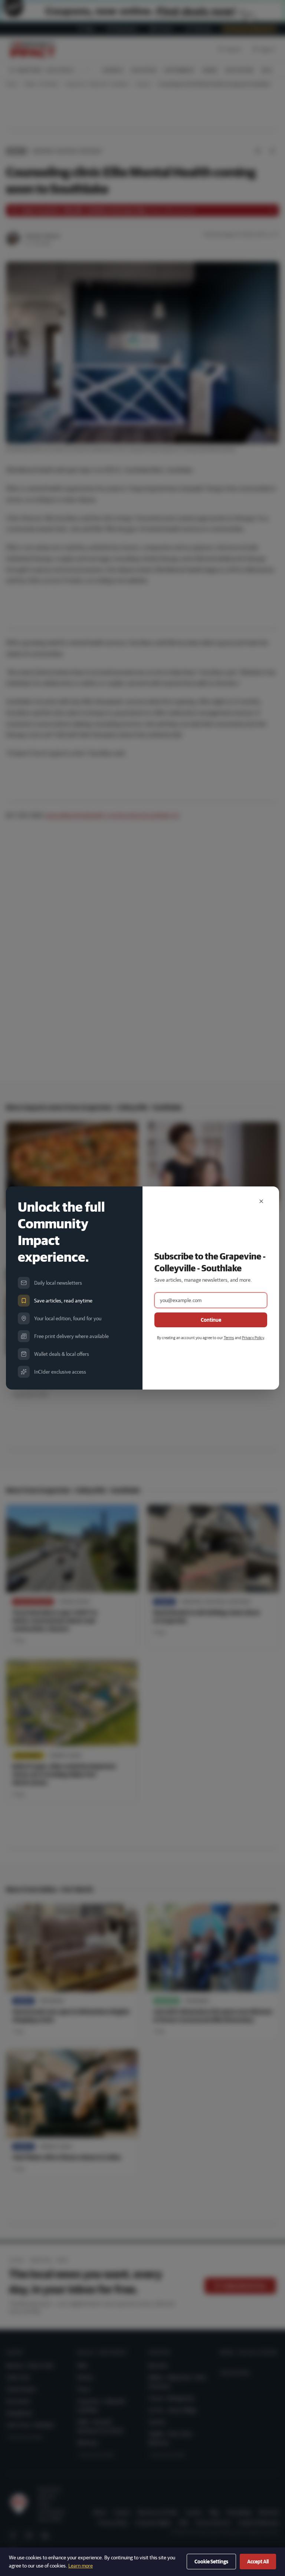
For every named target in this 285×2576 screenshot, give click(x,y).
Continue (211, 1320)
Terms (229, 1337)
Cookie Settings (211, 2562)
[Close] (261, 1201)
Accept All (258, 2562)
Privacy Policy (253, 1337)
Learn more (81, 2566)
